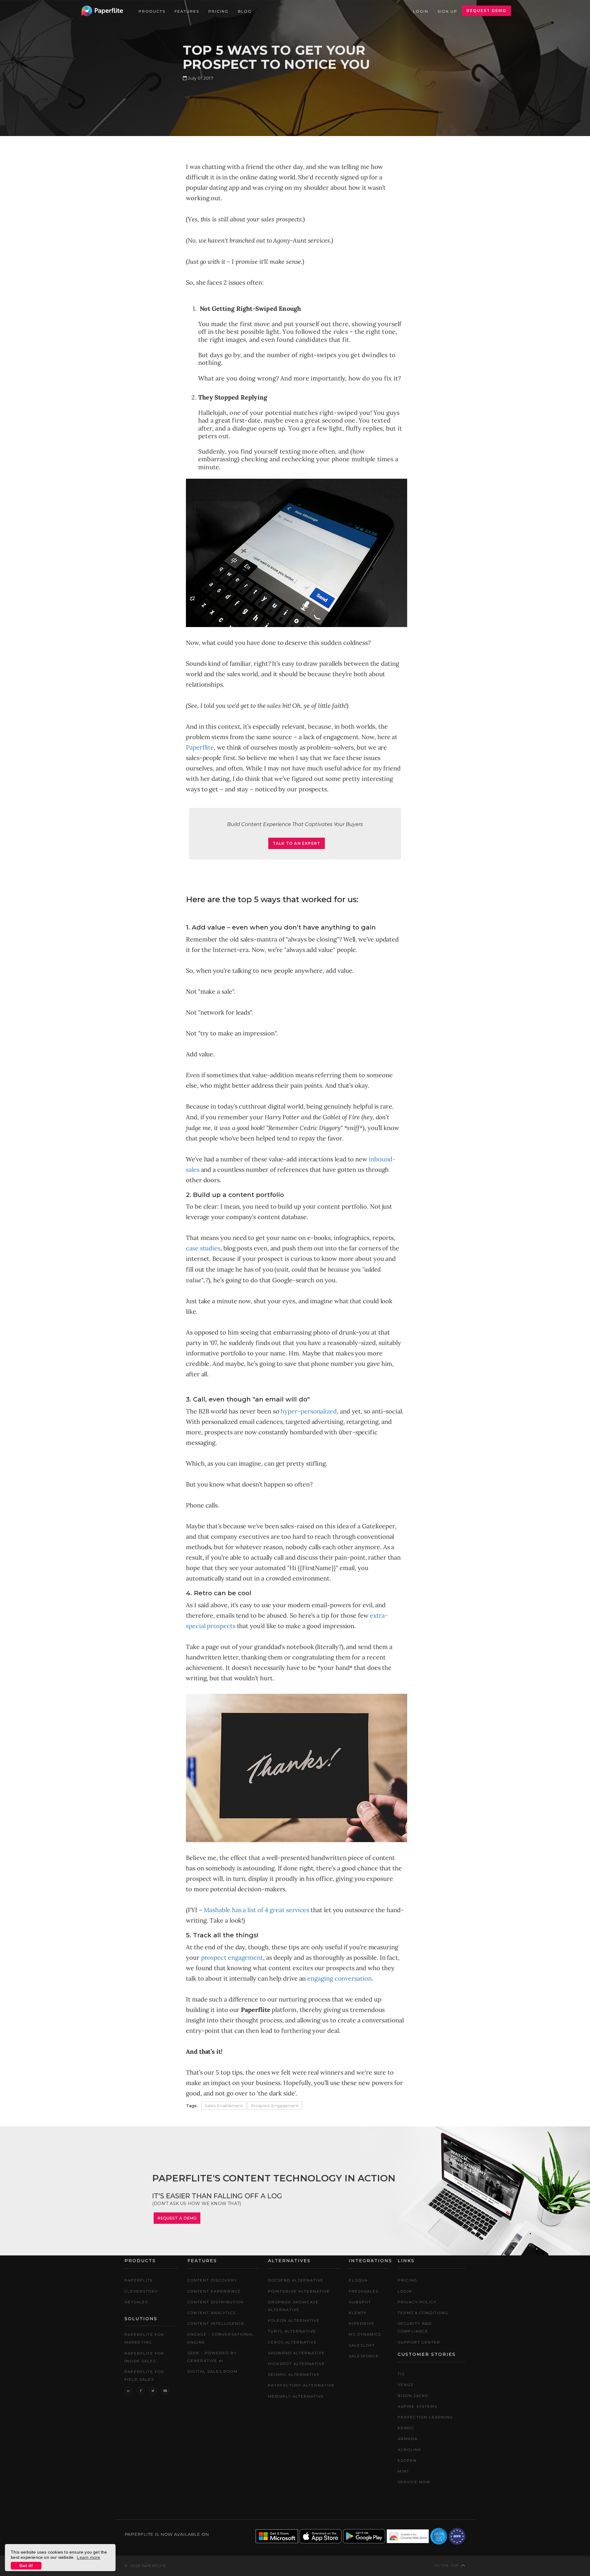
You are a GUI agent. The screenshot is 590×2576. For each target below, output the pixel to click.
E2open (407, 2460)
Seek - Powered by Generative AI (212, 2357)
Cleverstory (141, 2291)
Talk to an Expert (297, 843)
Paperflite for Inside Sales (144, 2357)
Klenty (358, 2313)
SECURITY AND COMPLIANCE (415, 2327)
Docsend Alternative (296, 2280)
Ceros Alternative (292, 2342)
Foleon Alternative (294, 2320)
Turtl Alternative (292, 2331)
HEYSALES (136, 2302)
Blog (245, 11)
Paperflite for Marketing (144, 2338)
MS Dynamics (365, 2334)
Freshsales (364, 2291)
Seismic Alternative (294, 2374)
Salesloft (362, 2345)
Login (421, 11)
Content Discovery (212, 2280)
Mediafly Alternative (296, 2396)
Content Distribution (216, 2302)
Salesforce (364, 2356)
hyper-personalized (309, 1411)
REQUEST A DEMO (177, 2218)
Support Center (419, 2342)
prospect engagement (232, 1957)
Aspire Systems (417, 2406)
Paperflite (200, 747)
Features (187, 11)
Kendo (406, 2428)
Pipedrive (362, 2323)
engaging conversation (339, 1978)
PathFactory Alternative (301, 2385)
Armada (408, 2439)
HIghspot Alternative (297, 2364)
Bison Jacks (413, 2396)
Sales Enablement (224, 2106)
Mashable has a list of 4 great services (256, 1910)
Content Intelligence (216, 2323)
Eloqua (358, 2280)
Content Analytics (212, 2313)
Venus (405, 2385)
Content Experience (214, 2291)
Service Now (414, 2482)
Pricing (218, 11)
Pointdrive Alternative (299, 2291)
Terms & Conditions (423, 2313)
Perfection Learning (425, 2417)
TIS (401, 2374)
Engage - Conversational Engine (221, 2338)
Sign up (447, 11)
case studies (203, 1248)
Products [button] (152, 11)
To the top (446, 2566)
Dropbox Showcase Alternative (293, 2306)
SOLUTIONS (141, 2319)
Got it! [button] (26, 2566)
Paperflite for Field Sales (144, 2375)
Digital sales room (212, 2371)
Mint (403, 2471)
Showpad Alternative (296, 2353)
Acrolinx (409, 2450)
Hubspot (360, 2302)
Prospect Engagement (275, 2106)
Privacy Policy (417, 2302)
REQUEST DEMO (486, 11)
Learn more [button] (88, 2557)
